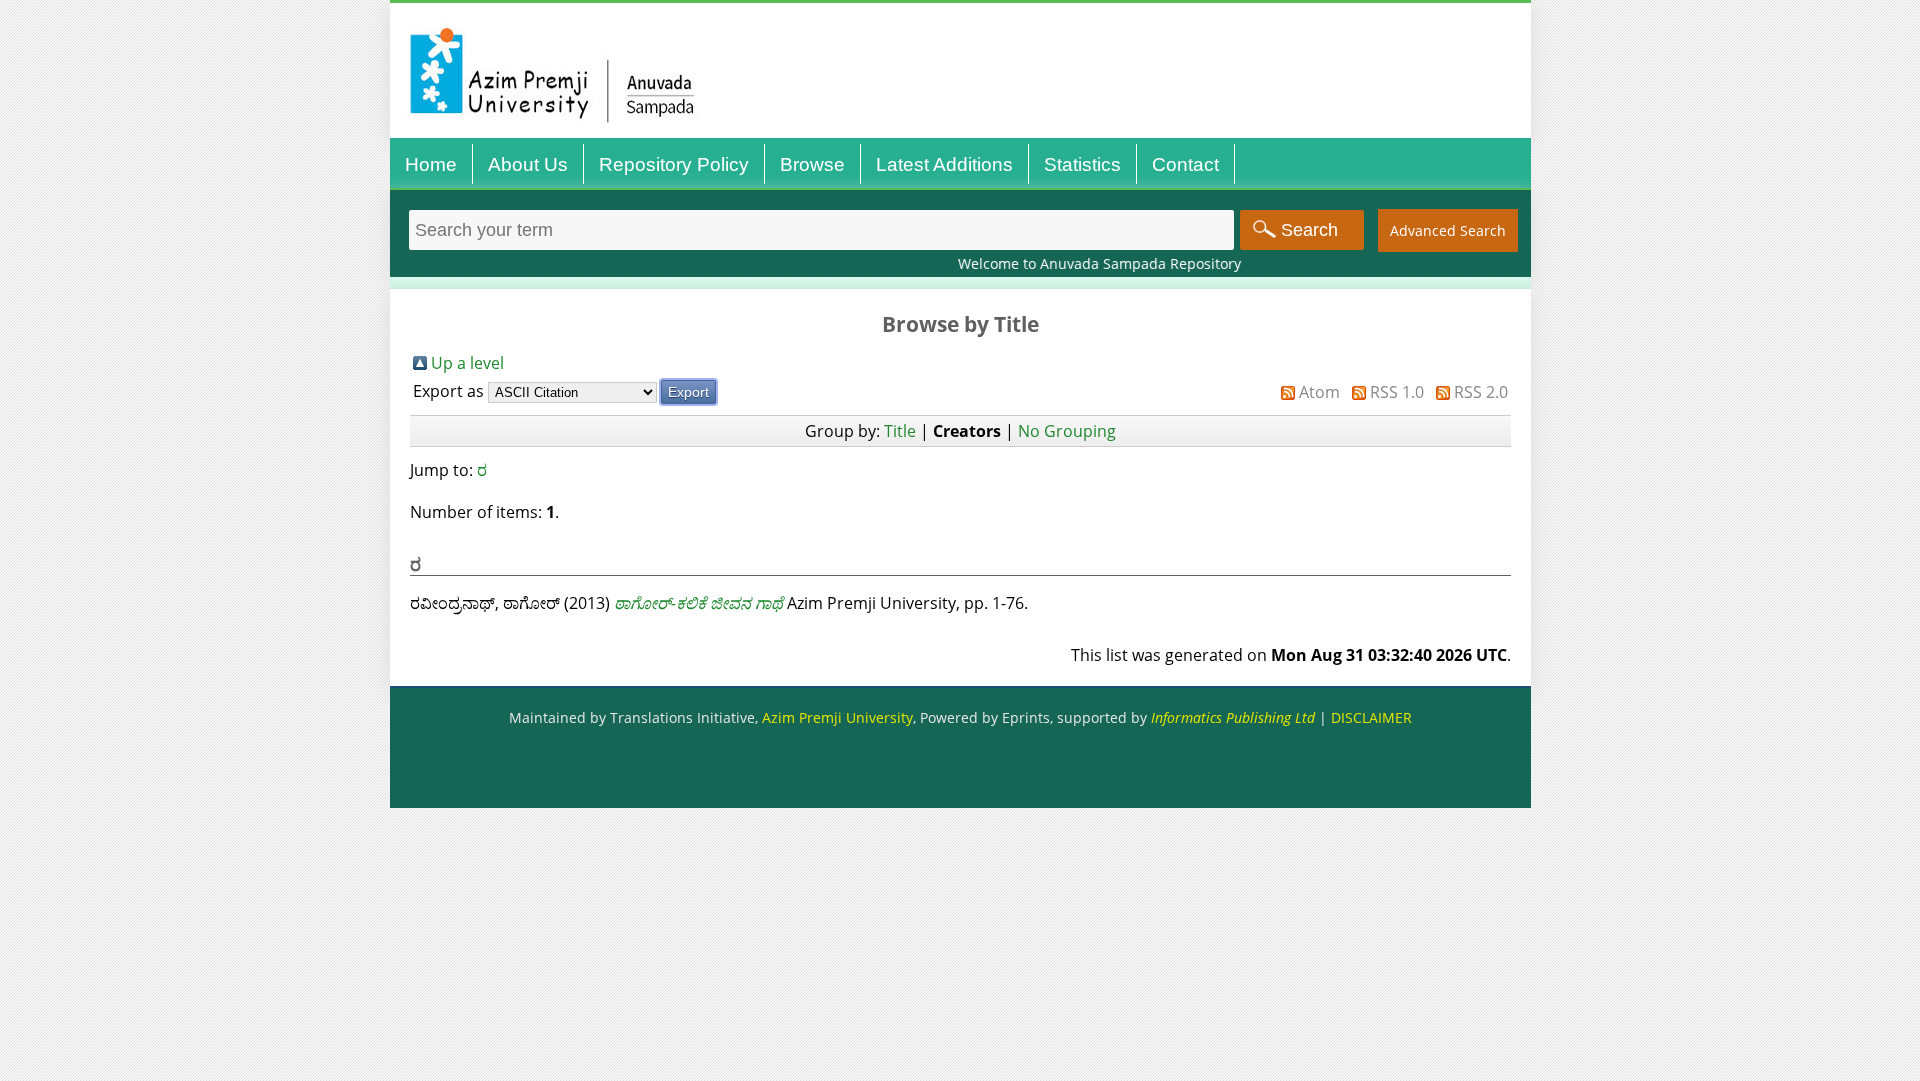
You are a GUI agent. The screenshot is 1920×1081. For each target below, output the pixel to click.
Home (431, 164)
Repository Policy (674, 164)
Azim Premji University (837, 717)
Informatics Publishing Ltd (1233, 717)
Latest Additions (944, 164)
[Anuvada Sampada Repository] (966, 137)
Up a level (467, 363)
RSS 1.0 (1397, 392)
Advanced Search (1448, 230)
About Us (528, 164)
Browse (812, 164)
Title (900, 431)
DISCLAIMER (1371, 717)
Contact (1185, 164)
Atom (1319, 392)
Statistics (1082, 164)
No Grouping (1067, 431)
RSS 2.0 (1481, 392)
